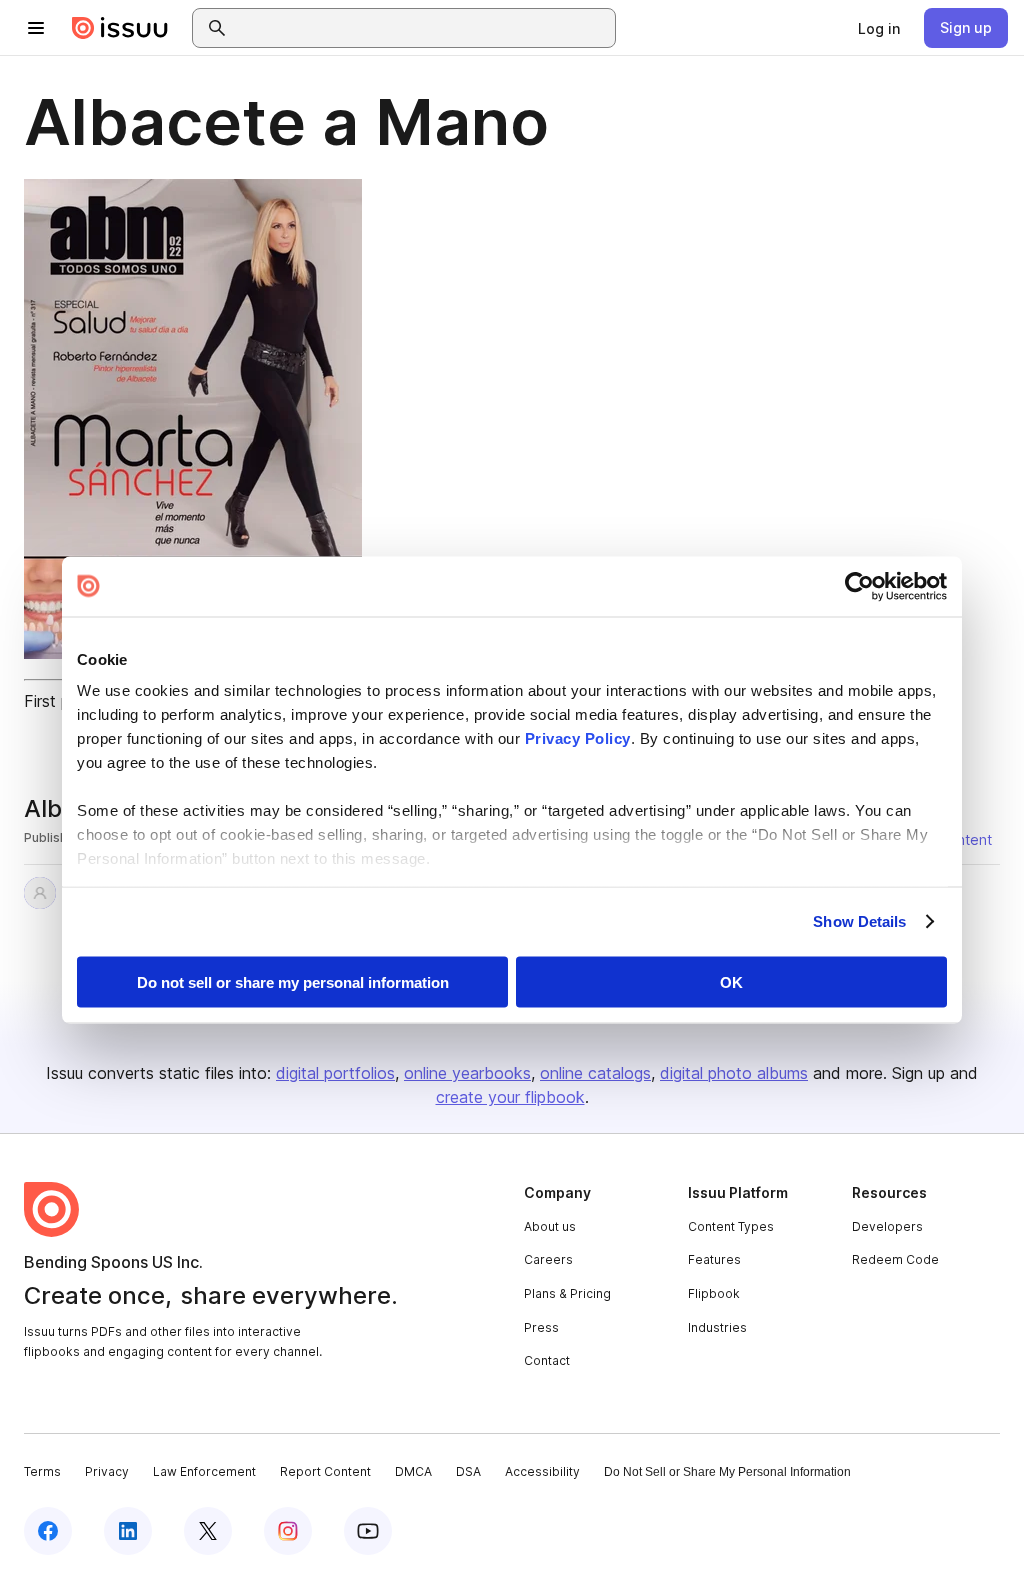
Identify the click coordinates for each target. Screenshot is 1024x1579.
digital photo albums (734, 1073)
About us (550, 1226)
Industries (717, 1327)
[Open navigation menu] (36, 28)
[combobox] (422, 28)
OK (731, 981)
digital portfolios (335, 1073)
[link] (879, 28)
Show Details (859, 921)
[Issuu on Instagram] (288, 1531)
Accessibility (542, 1471)
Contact (547, 1360)
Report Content (325, 1471)
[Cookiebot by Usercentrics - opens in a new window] (859, 586)
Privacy (107, 1471)
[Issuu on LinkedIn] (128, 1531)
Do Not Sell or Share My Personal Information (727, 1472)
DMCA (413, 1471)
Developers (887, 1226)
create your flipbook (510, 1097)
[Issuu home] (120, 28)
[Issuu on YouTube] (368, 1531)
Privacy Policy (578, 738)
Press (541, 1327)
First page (60, 701)
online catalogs (595, 1073)
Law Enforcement (204, 1471)
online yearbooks (467, 1073)
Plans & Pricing (567, 1293)
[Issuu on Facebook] (48, 1531)
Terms (42, 1471)
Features (714, 1259)
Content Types (731, 1226)
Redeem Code (895, 1259)
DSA (468, 1471)
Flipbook (714, 1293)
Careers (548, 1259)
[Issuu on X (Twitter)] (208, 1531)
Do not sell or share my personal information (293, 981)
